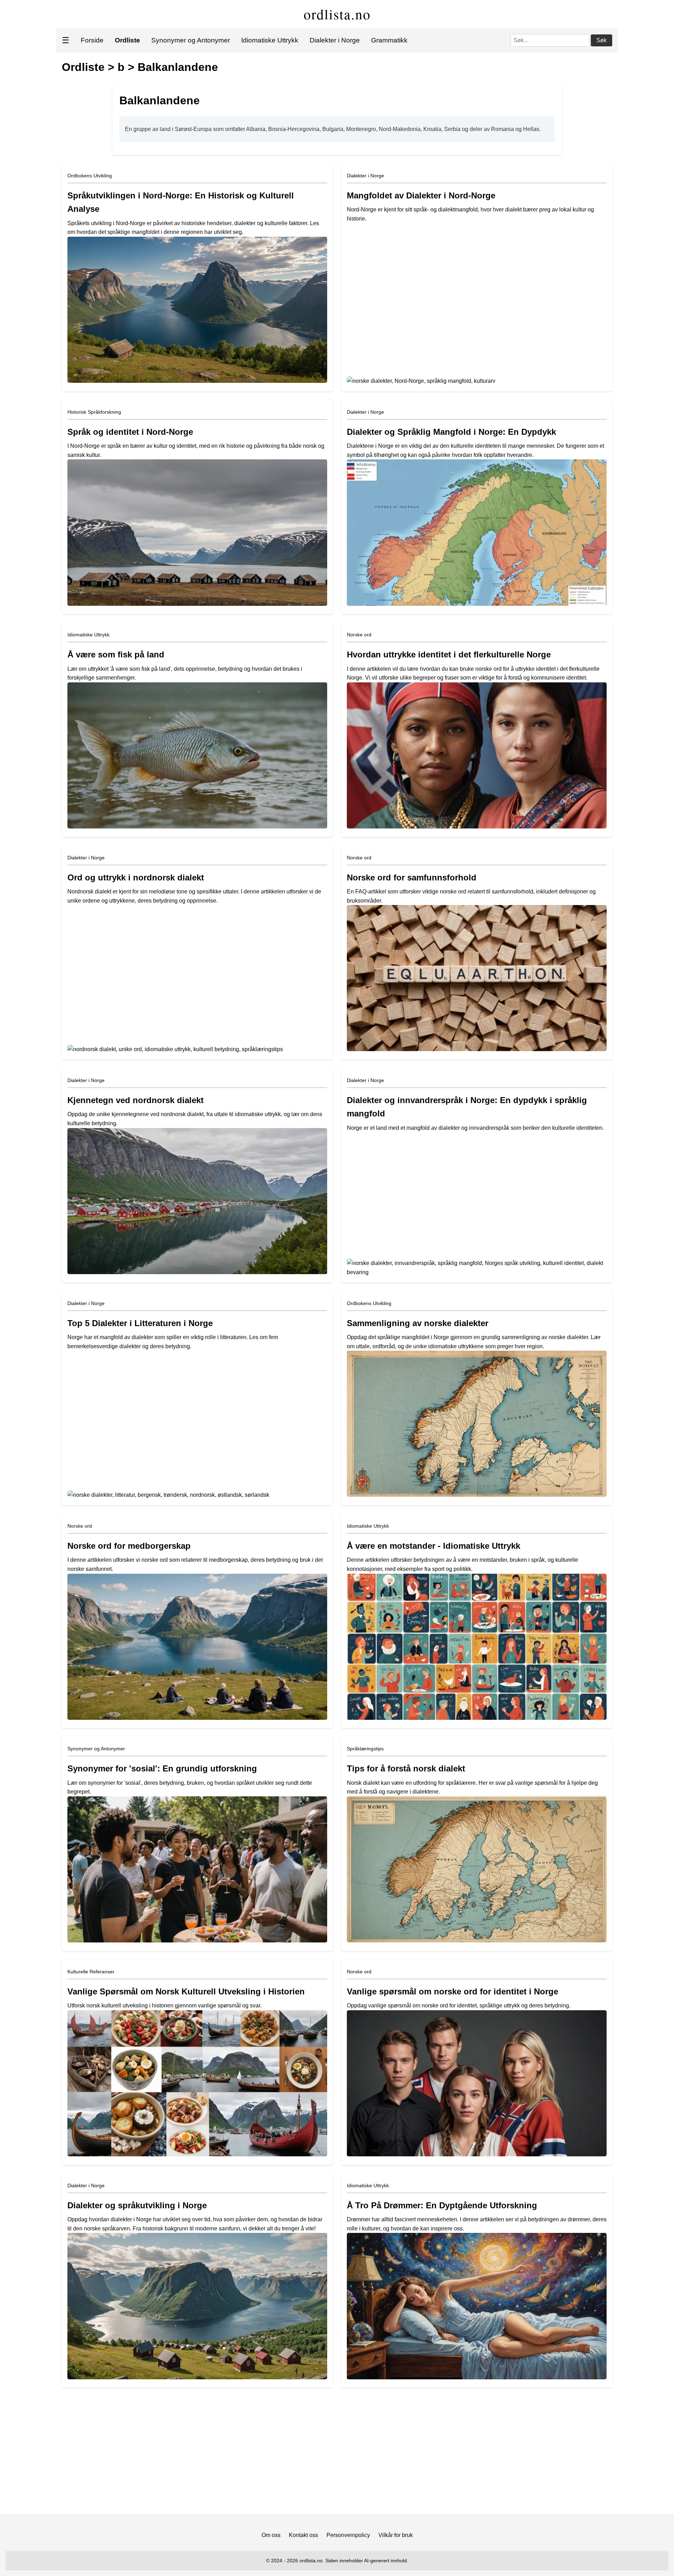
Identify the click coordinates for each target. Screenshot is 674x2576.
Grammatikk (389, 40)
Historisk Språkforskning (94, 412)
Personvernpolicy (348, 2535)
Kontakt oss (303, 2535)
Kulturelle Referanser (91, 1972)
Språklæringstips (365, 1749)
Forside (92, 40)
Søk (602, 40)
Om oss (271, 2535)
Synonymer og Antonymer (191, 40)
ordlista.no (337, 14)
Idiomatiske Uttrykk (270, 40)
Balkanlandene (178, 67)
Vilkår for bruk (396, 2535)
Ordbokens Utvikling (90, 176)
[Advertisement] (337, 2453)
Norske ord (359, 635)
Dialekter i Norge (335, 40)
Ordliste (83, 67)
